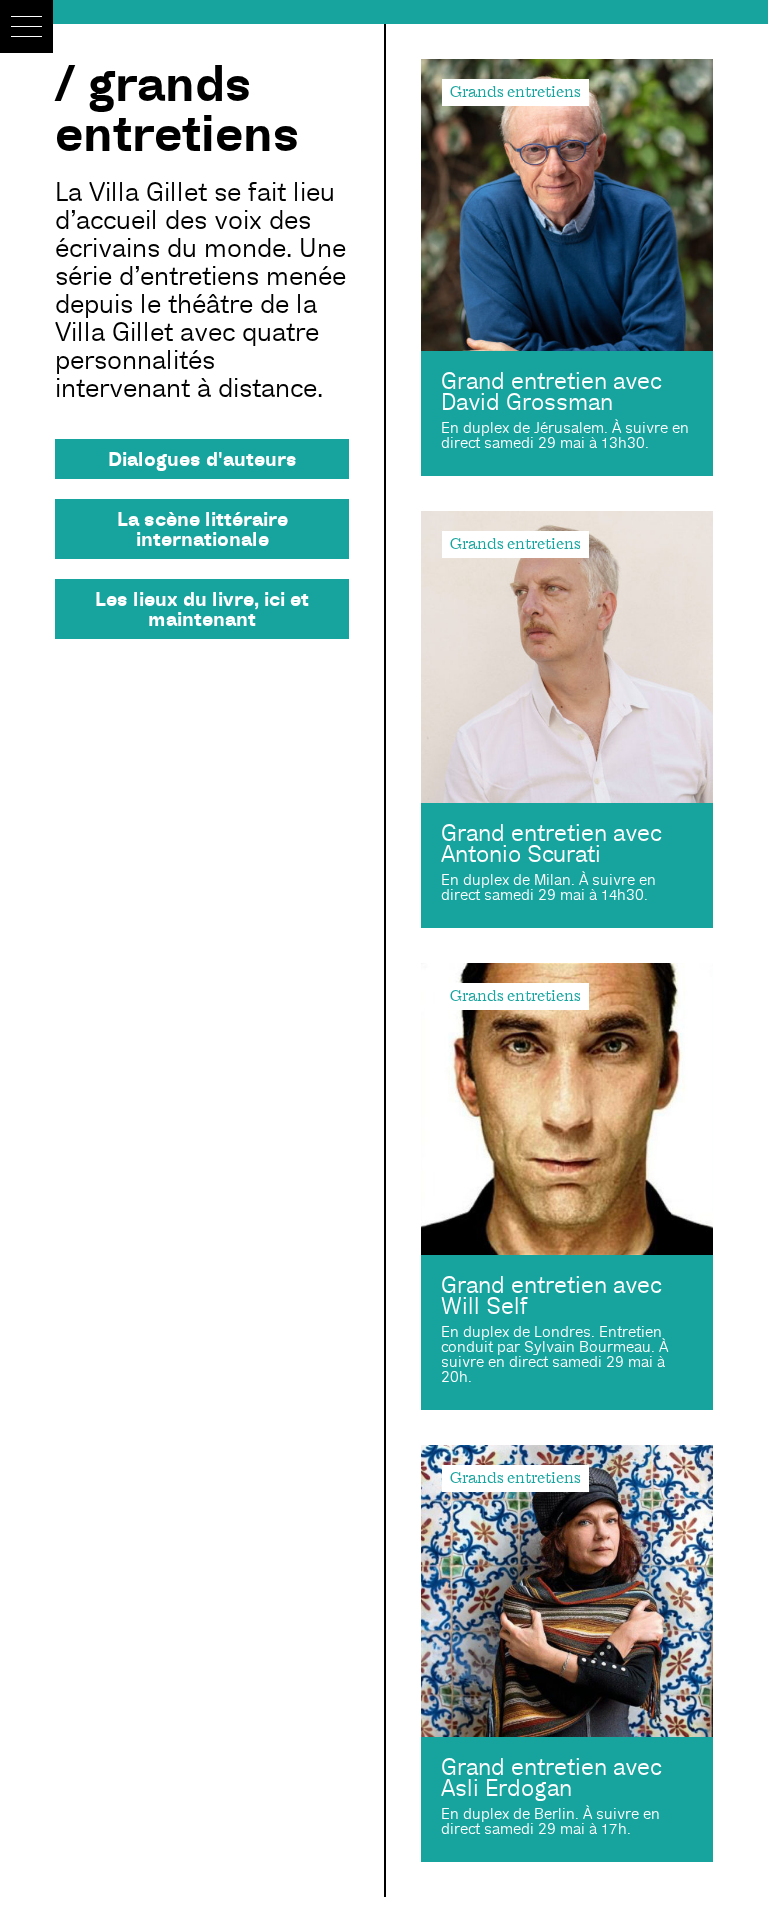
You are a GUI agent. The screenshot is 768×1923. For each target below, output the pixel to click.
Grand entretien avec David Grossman (551, 392)
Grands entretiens (515, 92)
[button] (26, 26)
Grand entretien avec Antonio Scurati (551, 844)
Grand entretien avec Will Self (551, 1296)
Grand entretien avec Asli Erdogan (551, 1778)
